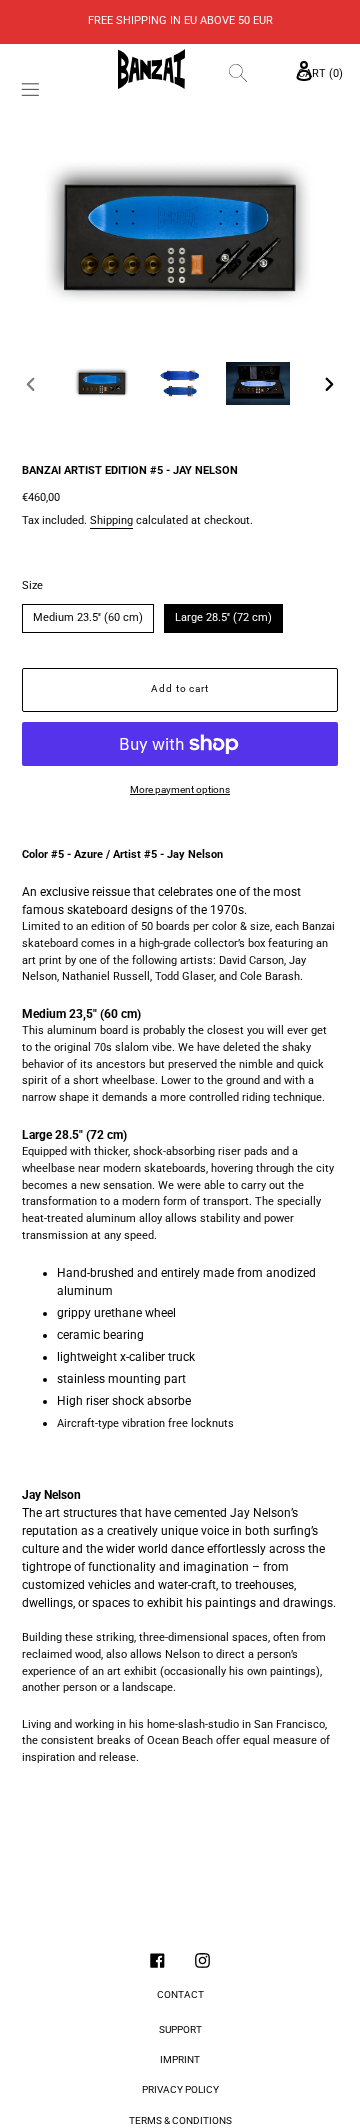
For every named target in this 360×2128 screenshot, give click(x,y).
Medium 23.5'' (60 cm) (88, 614)
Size (32, 585)
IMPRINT (180, 2059)
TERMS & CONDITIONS (180, 2120)
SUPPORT (180, 2029)
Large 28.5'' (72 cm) (223, 614)
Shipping (111, 520)
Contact (180, 1994)
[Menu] (31, 92)
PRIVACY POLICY (180, 2089)
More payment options (180, 789)
